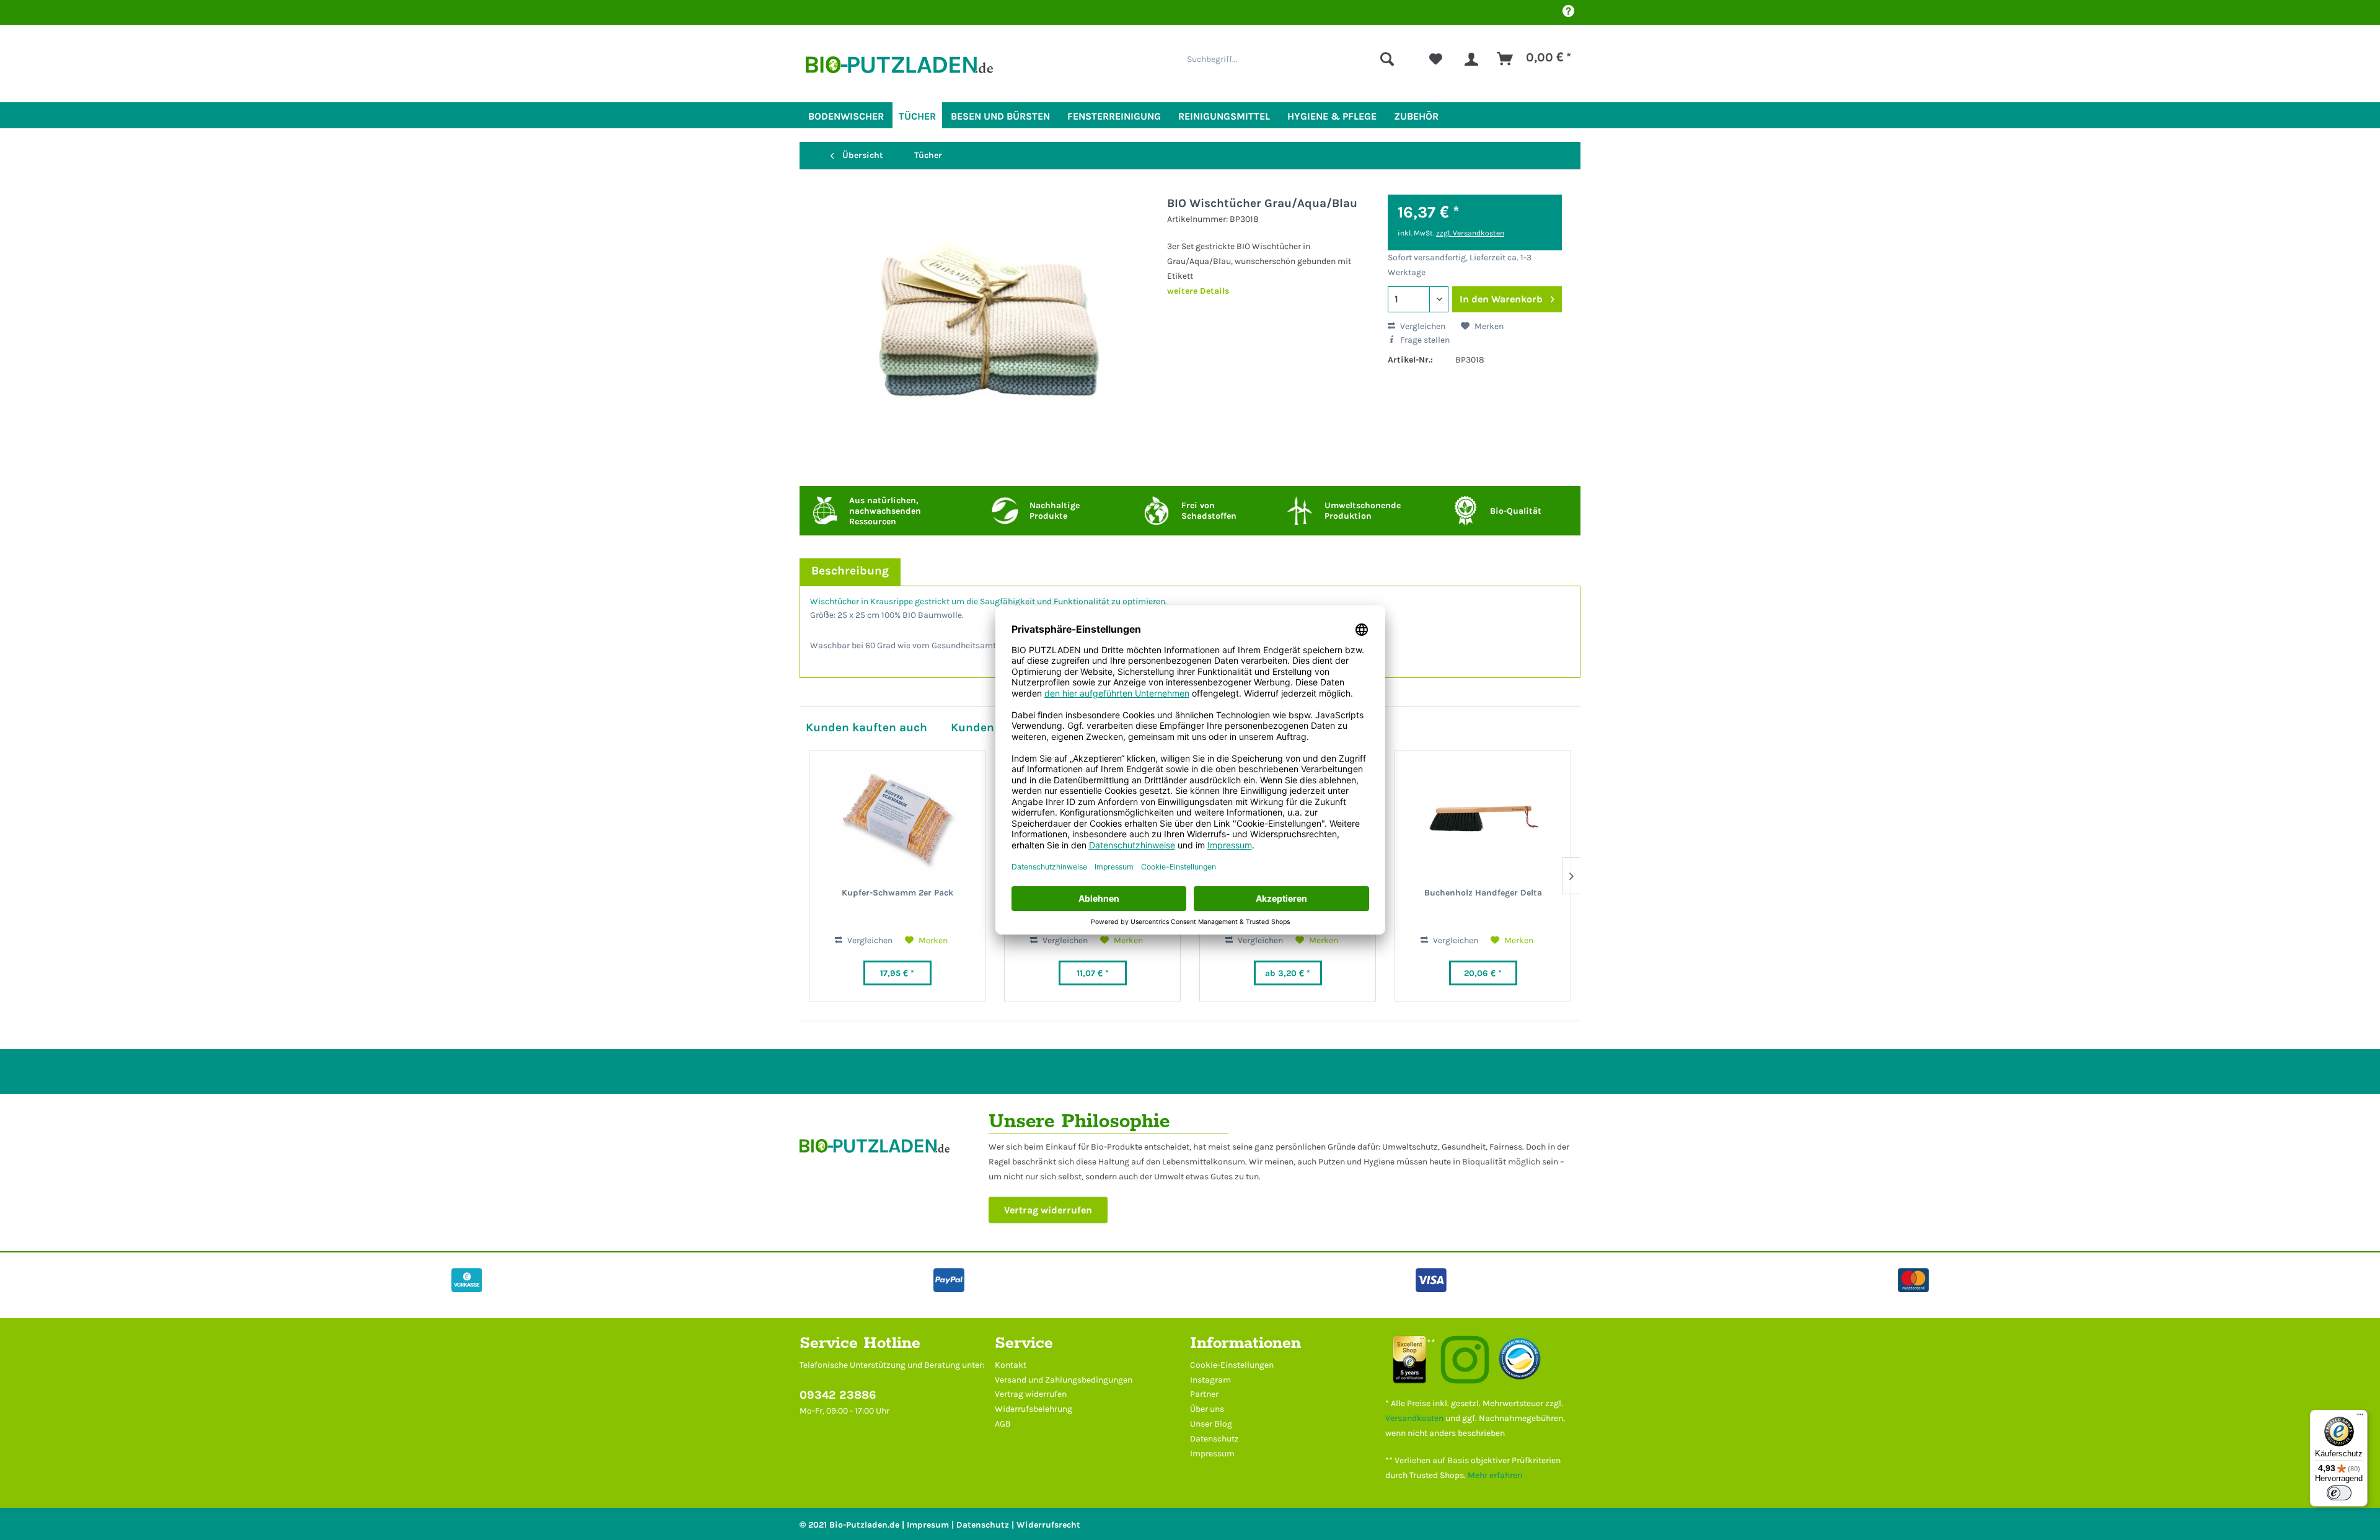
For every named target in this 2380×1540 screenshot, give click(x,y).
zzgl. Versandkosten (1470, 233)
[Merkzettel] (1435, 59)
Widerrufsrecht (1048, 1525)
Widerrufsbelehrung (1034, 1409)
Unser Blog (1211, 1424)
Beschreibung (850, 570)
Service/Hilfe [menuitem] (1568, 12)
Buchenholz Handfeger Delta (1483, 893)
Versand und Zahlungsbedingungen (1064, 1380)
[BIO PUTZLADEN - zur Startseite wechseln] (899, 70)
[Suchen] (1387, 59)
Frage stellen (1424, 340)
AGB (1003, 1424)
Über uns (1207, 1409)
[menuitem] (1291, 59)
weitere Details (1198, 291)
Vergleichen (1422, 326)
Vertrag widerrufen (1048, 1210)
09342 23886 (838, 1395)
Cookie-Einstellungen (1232, 1365)
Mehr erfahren (1495, 1475)
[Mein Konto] (1471, 59)
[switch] (2339, 1493)
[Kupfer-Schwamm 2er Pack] (897, 819)
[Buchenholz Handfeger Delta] (1483, 819)
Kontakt (1011, 1365)
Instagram (1210, 1380)
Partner (1204, 1394)
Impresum (928, 1525)
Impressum (1212, 1454)
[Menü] (2360, 1417)
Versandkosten (1414, 1418)
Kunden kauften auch (866, 727)
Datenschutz (1214, 1439)
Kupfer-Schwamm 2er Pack (897, 893)
